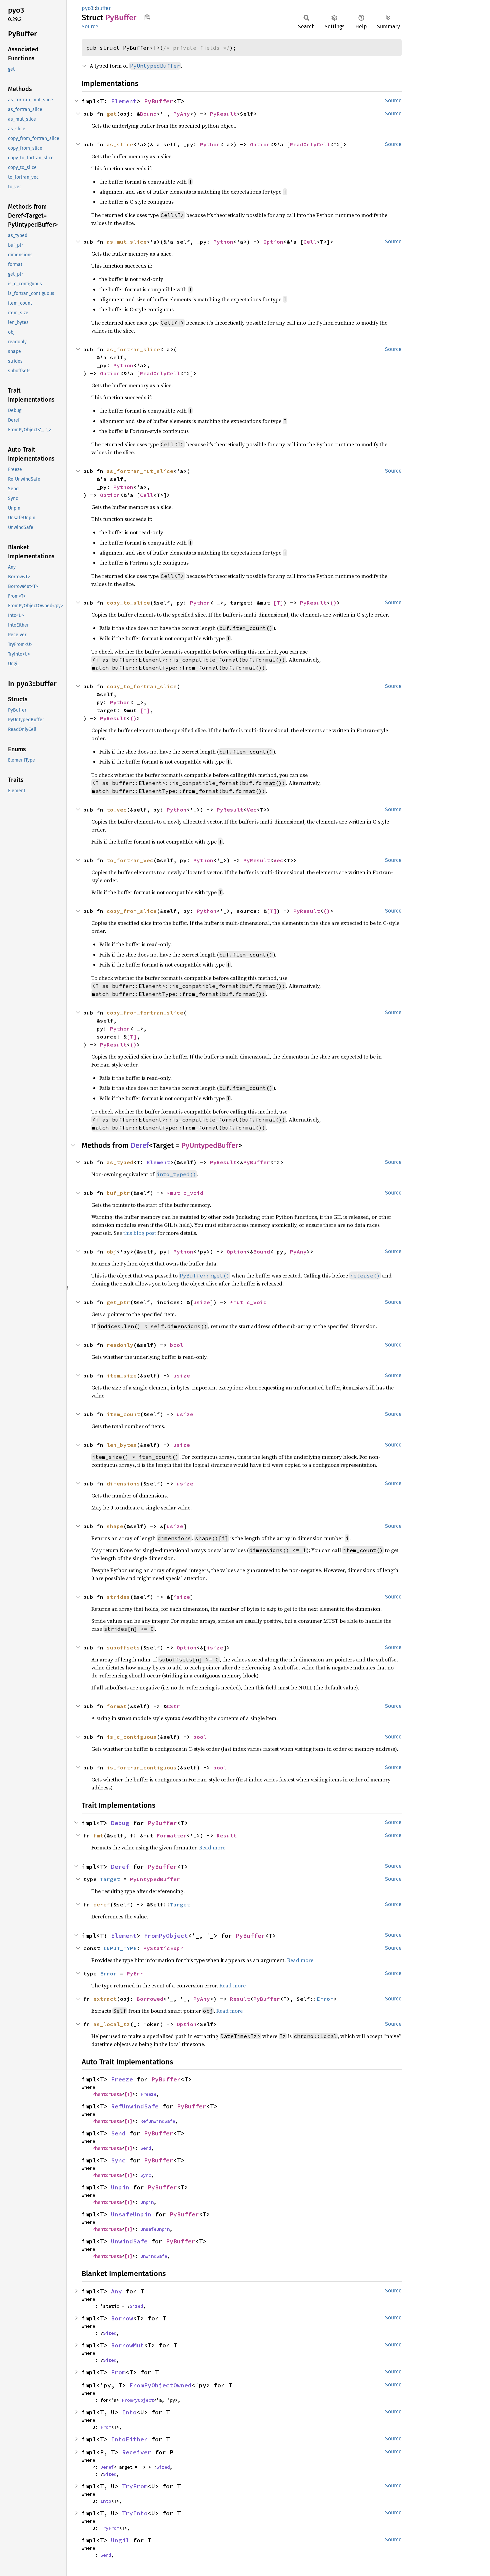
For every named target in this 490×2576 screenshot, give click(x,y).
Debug (120, 1823)
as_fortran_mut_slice (140, 471)
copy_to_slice (128, 603)
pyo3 (87, 8)
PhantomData (107, 2094)
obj (112, 1252)
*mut (175, 1193)
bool (177, 1345)
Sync (118, 2160)
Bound (148, 114)
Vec (252, 810)
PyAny (182, 114)
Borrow (122, 2318)
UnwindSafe (129, 2241)
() (333, 603)
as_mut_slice (127, 242)
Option (260, 144)
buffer (103, 8)
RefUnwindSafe (135, 2106)
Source (90, 26)
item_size (122, 1375)
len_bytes (122, 1445)
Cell (310, 242)
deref (102, 1904)
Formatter (172, 1835)
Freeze (122, 2079)
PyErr (135, 1973)
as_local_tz (112, 2024)
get (112, 114)
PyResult (223, 114)
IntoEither (129, 2439)
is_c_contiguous (132, 1737)
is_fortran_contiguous (142, 1767)
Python (210, 144)
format (117, 1706)
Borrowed (150, 1999)
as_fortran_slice (133, 349)
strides (118, 1597)
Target (110, 1879)
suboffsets (123, 1647)
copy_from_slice (132, 911)
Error (108, 1973)
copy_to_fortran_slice (142, 686)
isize (182, 1597)
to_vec (117, 810)
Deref (140, 1145)
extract (105, 1999)
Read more (212, 1847)
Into (129, 2412)
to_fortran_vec (130, 860)
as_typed (120, 1162)
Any (116, 2291)
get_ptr (118, 1302)
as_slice (120, 144)
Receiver (137, 2452)
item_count (123, 1414)
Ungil (120, 2540)
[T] (278, 603)
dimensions (123, 1483)
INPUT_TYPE (120, 1948)
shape (115, 1526)
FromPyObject (166, 1936)
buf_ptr (118, 1193)
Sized (136, 2306)
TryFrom (135, 2486)
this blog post (140, 1233)
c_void (193, 1193)
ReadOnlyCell (310, 144)
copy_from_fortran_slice (145, 1013)
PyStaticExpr (163, 1948)
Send (118, 2133)
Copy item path (147, 17)
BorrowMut (127, 2345)
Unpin (120, 2187)
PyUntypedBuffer (210, 1145)
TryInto (135, 2513)
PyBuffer (159, 101)
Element (124, 101)
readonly (120, 1345)
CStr (173, 1706)
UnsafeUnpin (131, 2214)
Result (227, 1835)
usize (202, 1302)
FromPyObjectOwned (160, 2385)
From (118, 2372)
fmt (98, 1835)
